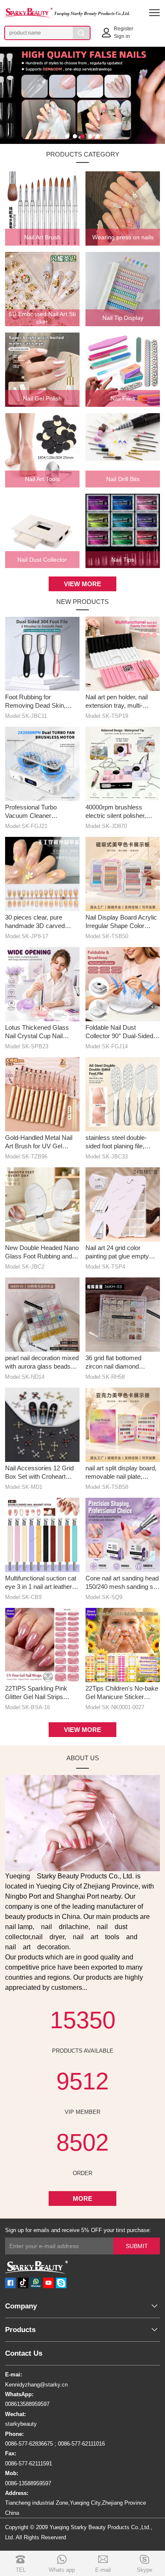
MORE (82, 2199)
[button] (67, 136)
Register (124, 29)
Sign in (122, 36)
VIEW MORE (82, 584)
